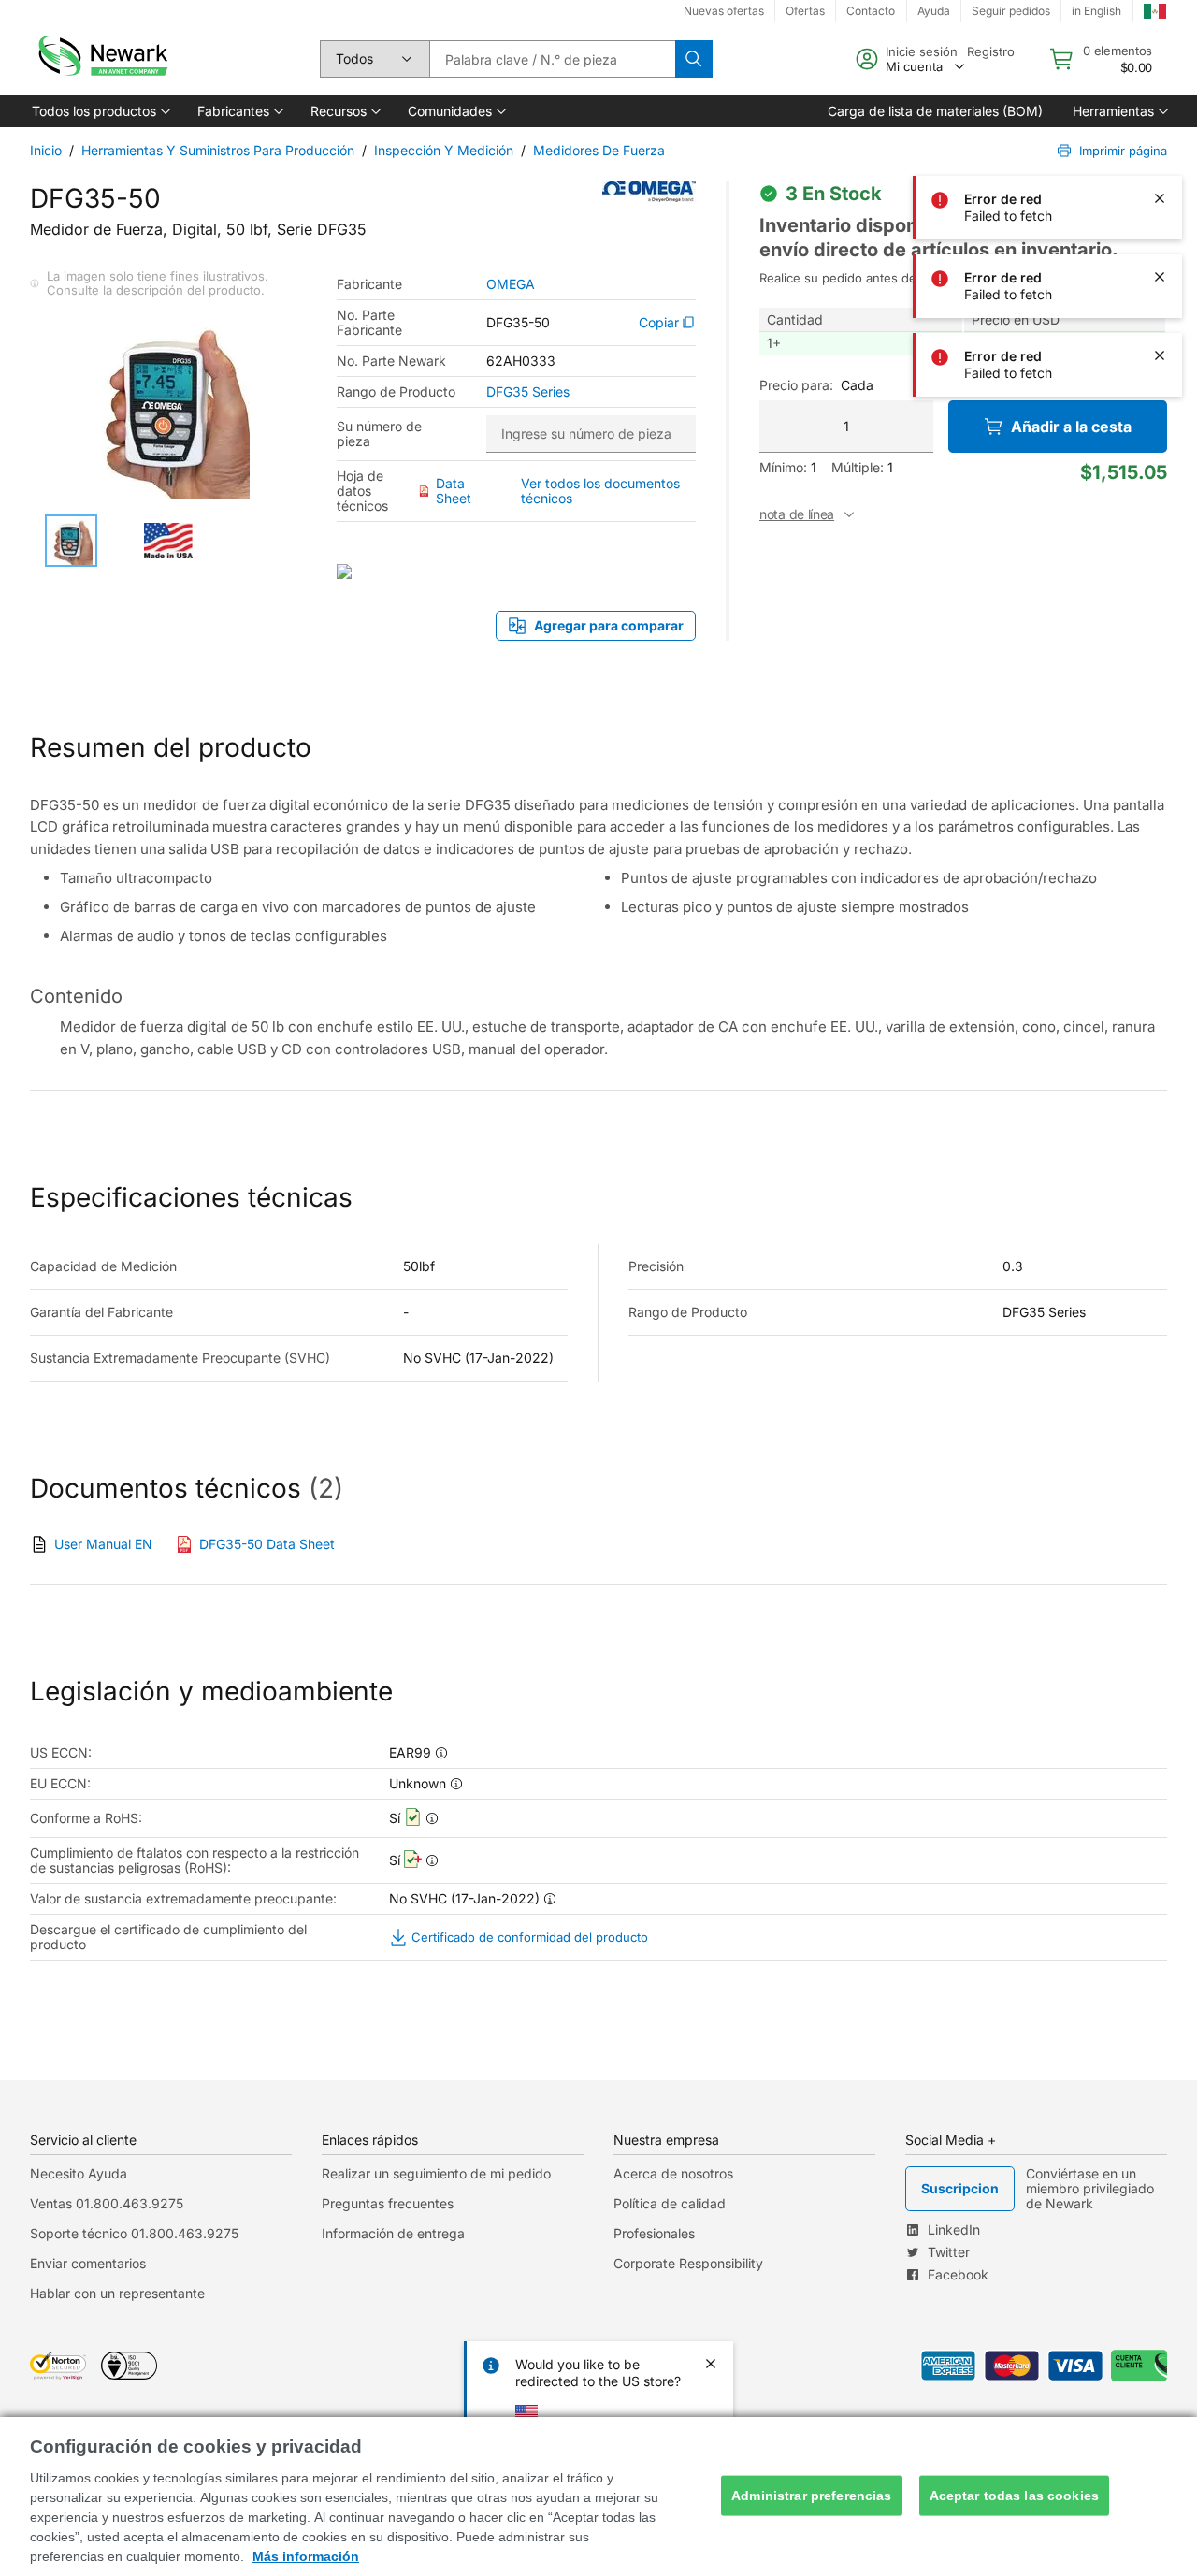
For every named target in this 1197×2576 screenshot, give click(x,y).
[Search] (694, 59)
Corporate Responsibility (688, 2263)
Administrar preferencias (811, 2496)
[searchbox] (552, 59)
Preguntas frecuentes (388, 2203)
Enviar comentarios (88, 2263)
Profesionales (654, 2233)
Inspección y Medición (444, 150)
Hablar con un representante (117, 2293)
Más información (306, 2556)
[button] (100, 111)
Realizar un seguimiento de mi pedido (436, 2173)
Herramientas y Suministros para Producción (218, 150)
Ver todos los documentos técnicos (600, 491)
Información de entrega (393, 2233)
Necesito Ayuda (79, 2173)
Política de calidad (670, 2203)
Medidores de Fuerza (599, 150)
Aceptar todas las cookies (1015, 2496)
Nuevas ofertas (724, 11)
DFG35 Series (528, 392)
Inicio (46, 150)
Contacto (871, 11)
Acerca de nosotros (673, 2173)
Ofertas (805, 11)
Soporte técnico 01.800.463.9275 (134, 2233)
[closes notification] (1160, 41)
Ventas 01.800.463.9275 (107, 2203)
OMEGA (511, 284)
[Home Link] (101, 59)
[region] (598, 2496)
